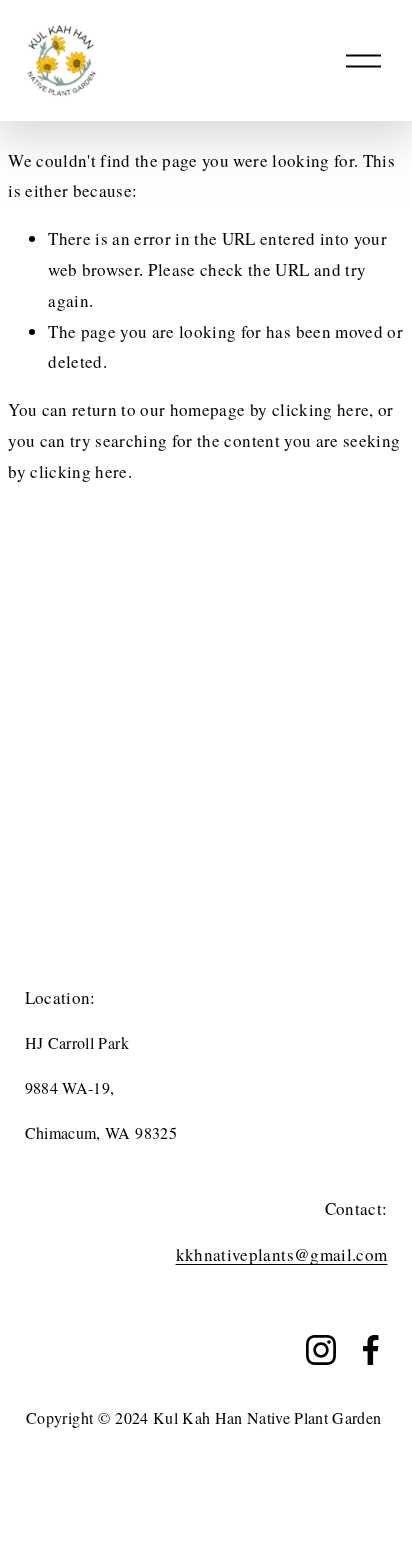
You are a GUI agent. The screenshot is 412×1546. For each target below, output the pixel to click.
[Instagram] (321, 1350)
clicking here (320, 409)
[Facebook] (371, 1350)
